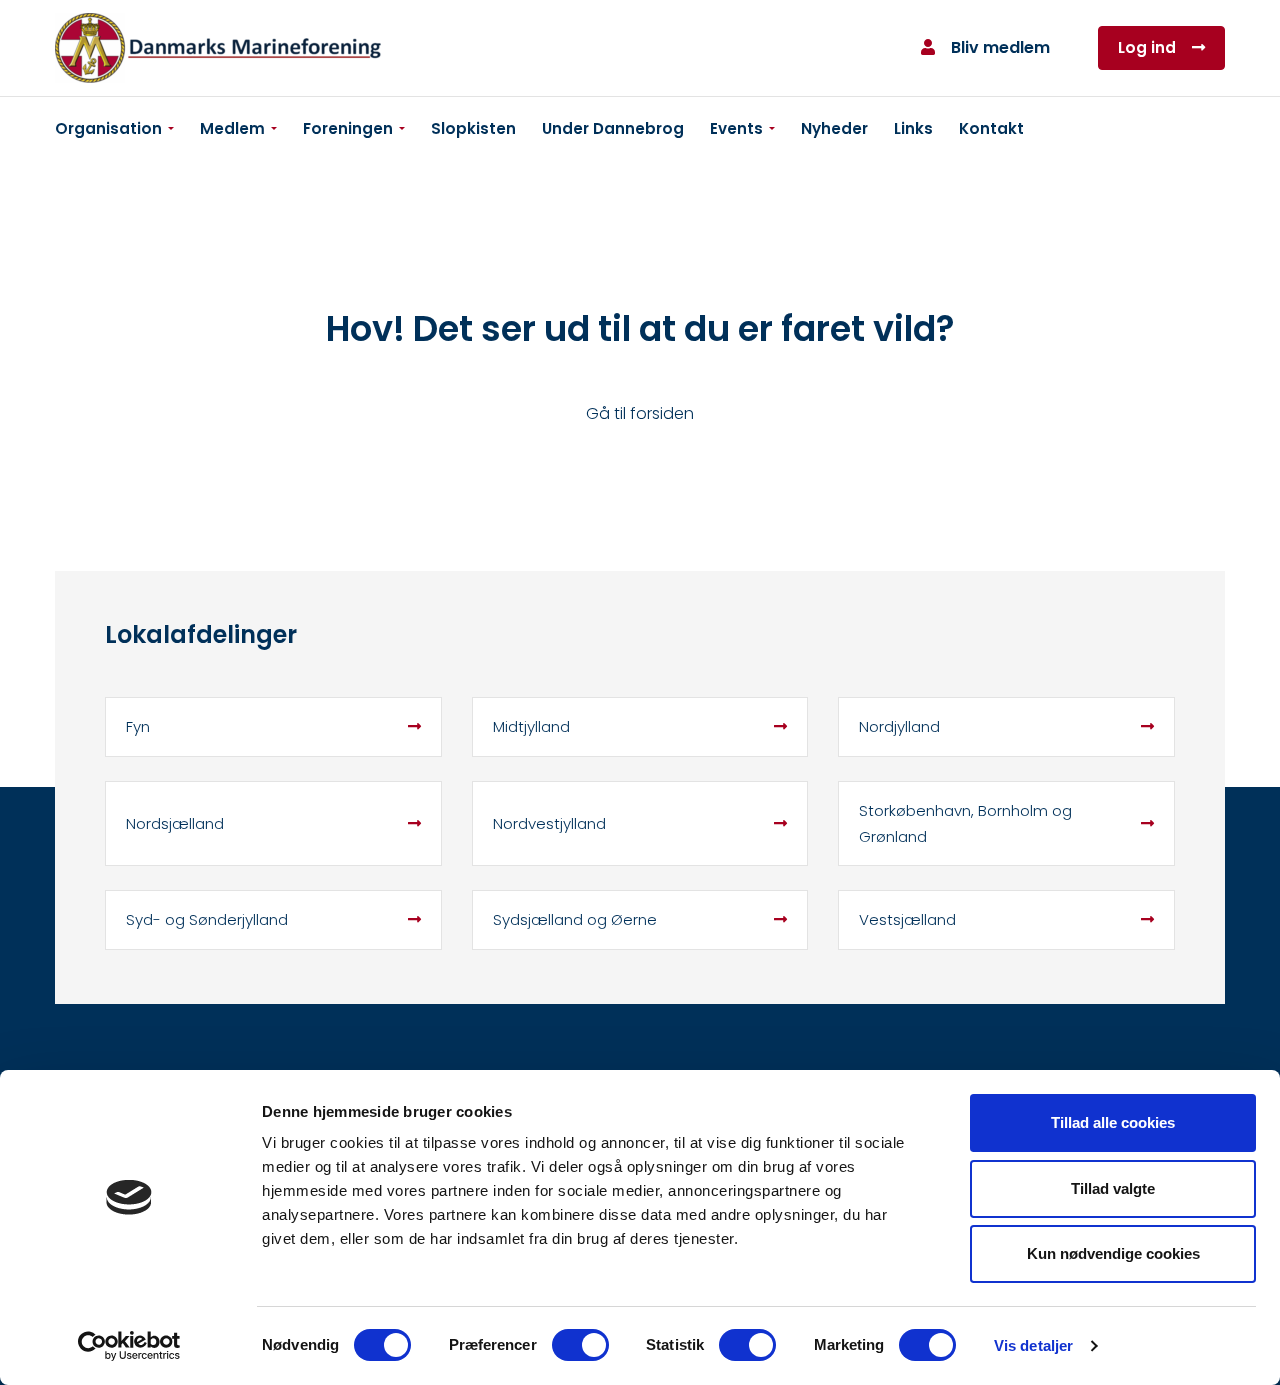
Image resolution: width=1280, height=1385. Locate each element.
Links (913, 128)
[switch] (580, 1345)
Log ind (1147, 47)
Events (736, 128)
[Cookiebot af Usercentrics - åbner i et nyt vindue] (129, 1346)
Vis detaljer (1033, 1345)
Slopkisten (473, 128)
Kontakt (991, 128)
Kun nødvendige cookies (1113, 1253)
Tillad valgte (1113, 1188)
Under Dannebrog (613, 128)
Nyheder (834, 128)
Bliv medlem (1000, 47)
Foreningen (348, 128)
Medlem (232, 128)
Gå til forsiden (640, 413)
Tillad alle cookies (1113, 1122)
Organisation (108, 128)
